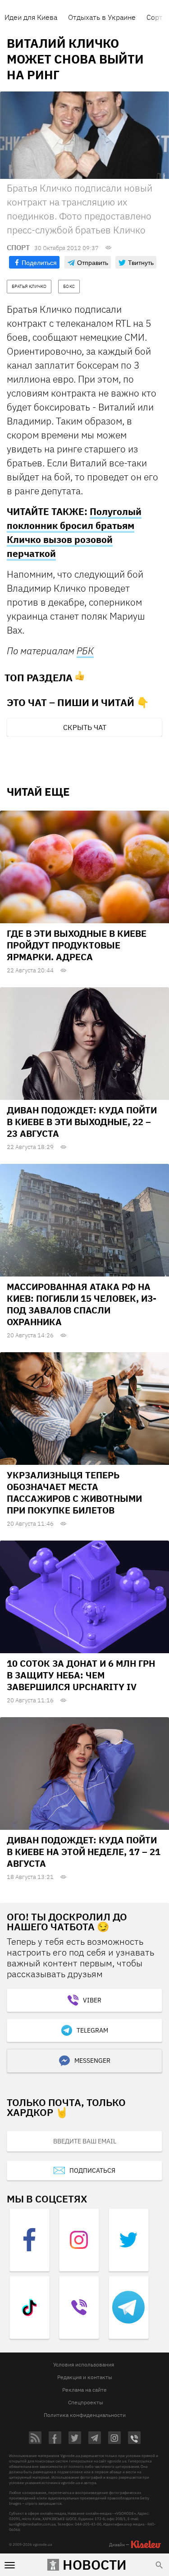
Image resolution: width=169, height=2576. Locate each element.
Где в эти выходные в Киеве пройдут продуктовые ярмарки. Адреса (77, 945)
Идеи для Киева (31, 17)
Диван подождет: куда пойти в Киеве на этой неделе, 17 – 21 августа (84, 1852)
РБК (85, 651)
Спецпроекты (86, 2402)
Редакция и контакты (85, 2377)
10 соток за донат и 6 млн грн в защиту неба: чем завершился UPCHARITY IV (81, 1675)
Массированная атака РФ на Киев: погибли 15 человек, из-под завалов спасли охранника (82, 1304)
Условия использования (84, 2364)
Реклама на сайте (84, 2390)
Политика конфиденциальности (85, 2415)
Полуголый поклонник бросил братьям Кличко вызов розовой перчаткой (74, 532)
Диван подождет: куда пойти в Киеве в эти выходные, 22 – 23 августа (82, 1122)
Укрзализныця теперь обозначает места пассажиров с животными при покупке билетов (74, 1493)
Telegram (92, 2030)
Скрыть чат (85, 727)
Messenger (92, 2061)
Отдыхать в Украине (102, 17)
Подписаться (92, 2170)
